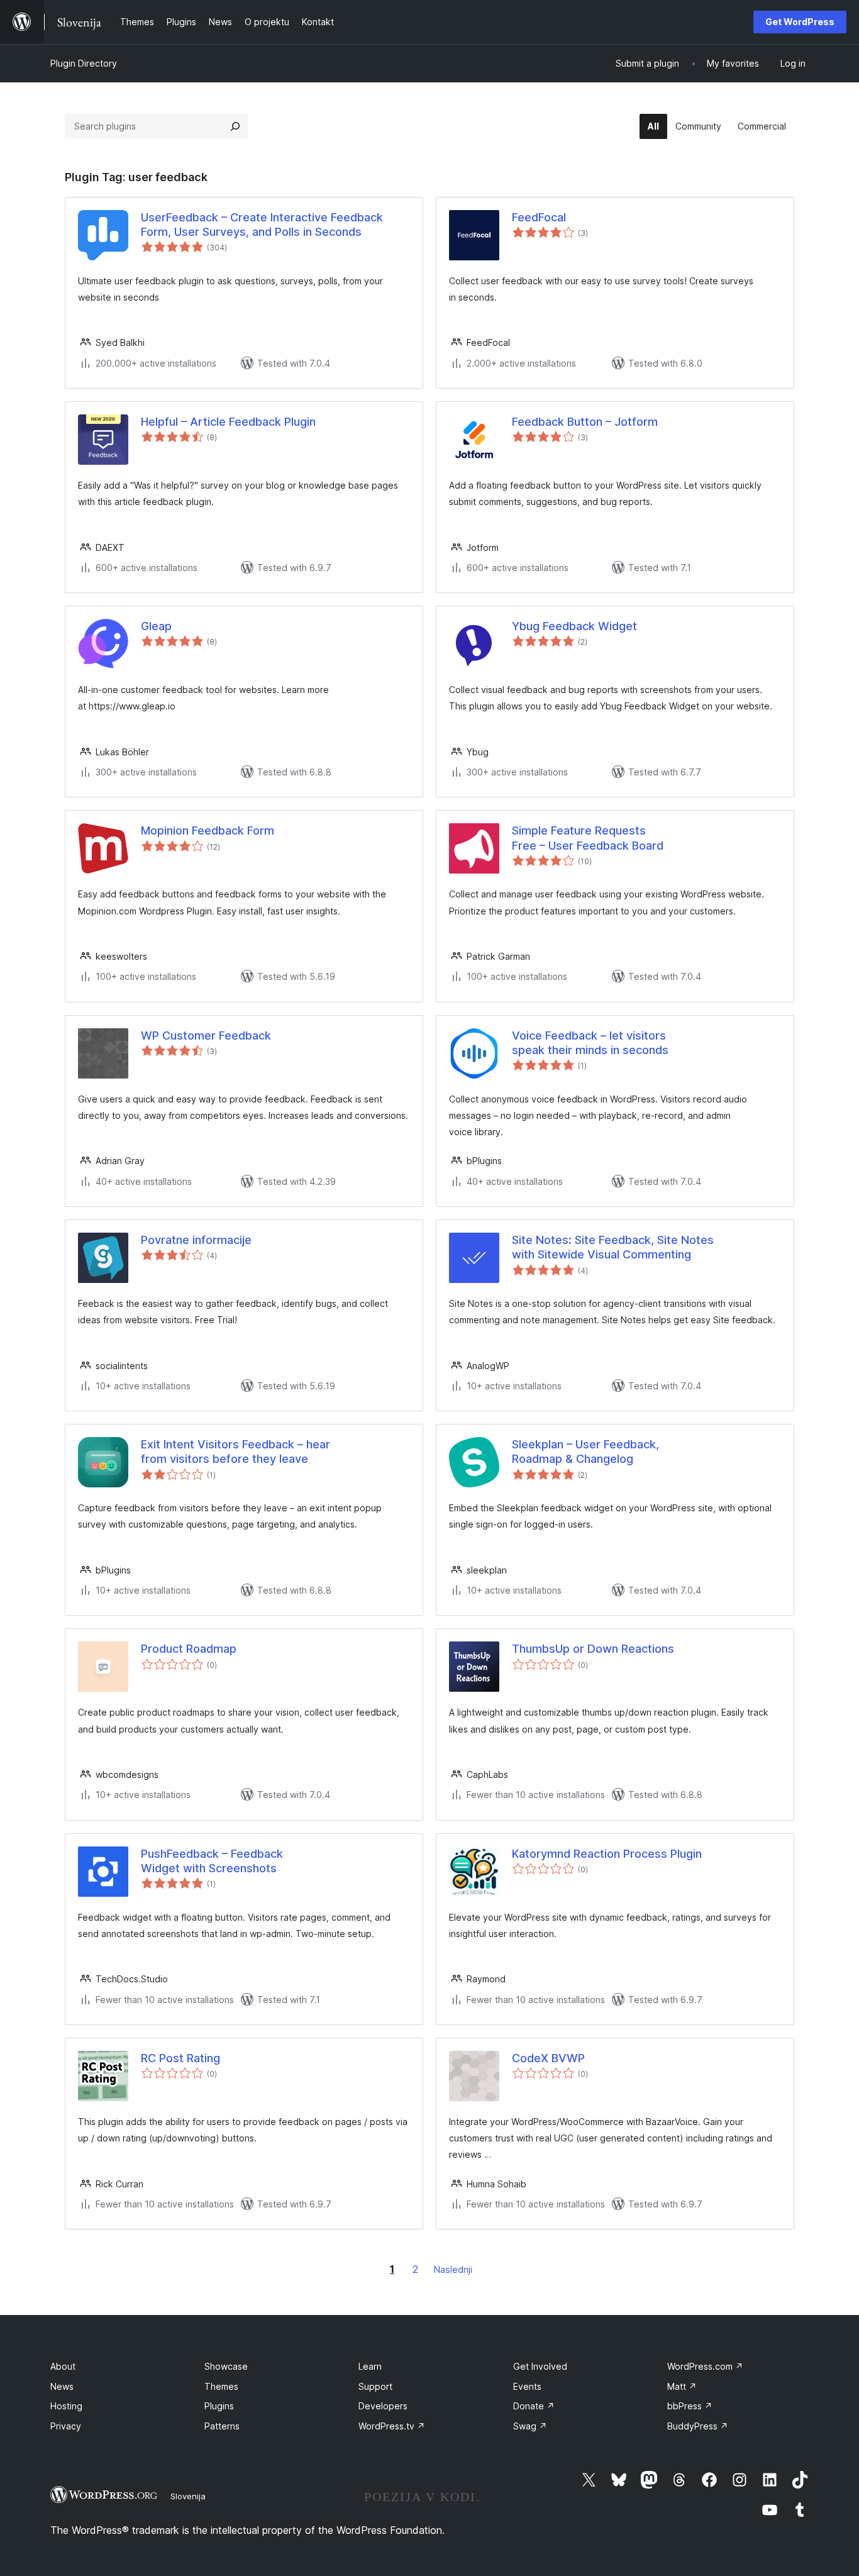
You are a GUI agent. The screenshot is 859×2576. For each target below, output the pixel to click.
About (63, 2366)
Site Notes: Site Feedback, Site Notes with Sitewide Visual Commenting (613, 1247)
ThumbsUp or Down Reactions (593, 1649)
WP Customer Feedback (206, 1035)
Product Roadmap (189, 1649)
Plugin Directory (84, 63)
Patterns (222, 2426)
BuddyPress (698, 2426)
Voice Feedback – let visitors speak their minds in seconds (590, 1043)
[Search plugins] (235, 126)
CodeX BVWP (548, 2058)
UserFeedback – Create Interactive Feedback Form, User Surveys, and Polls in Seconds (262, 225)
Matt (682, 2386)
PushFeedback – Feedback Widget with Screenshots (212, 1861)
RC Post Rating (180, 2058)
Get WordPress (800, 22)
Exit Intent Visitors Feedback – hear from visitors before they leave (236, 1452)
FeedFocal (539, 217)
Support (375, 2386)
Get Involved (540, 2366)
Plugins (219, 2406)
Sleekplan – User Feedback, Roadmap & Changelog (585, 1452)
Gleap (156, 626)
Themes (221, 2386)
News (62, 2386)
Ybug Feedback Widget (574, 626)
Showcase (226, 2366)
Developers (383, 2406)
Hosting (66, 2406)
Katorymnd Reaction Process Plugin (607, 1854)
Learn (370, 2366)
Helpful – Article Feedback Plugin (228, 422)
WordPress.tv (392, 2426)
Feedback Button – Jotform (585, 422)
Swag (530, 2426)
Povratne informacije (196, 1240)
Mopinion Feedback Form (208, 830)
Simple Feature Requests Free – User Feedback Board (588, 838)
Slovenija (188, 2496)
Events (527, 2386)
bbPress (690, 2406)
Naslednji (453, 2269)
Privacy (66, 2426)
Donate (534, 2406)
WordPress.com (705, 2366)
